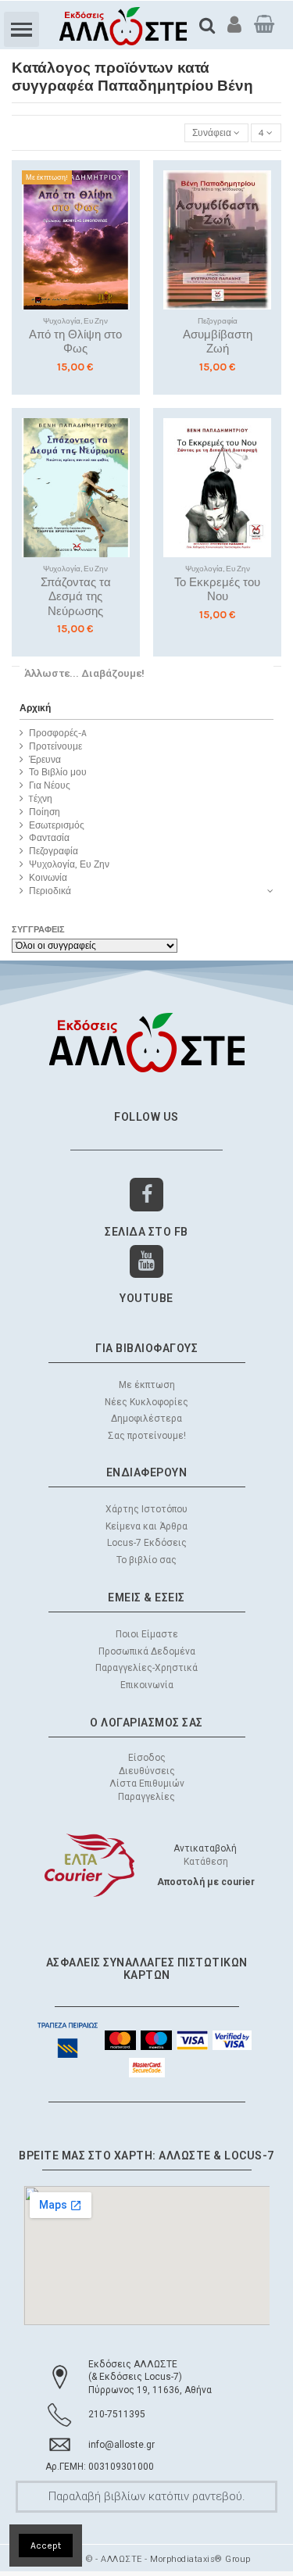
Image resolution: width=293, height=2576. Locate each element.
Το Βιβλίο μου (58, 772)
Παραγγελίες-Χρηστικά (146, 1668)
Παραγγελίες (146, 1797)
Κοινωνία (48, 878)
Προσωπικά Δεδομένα (147, 1651)
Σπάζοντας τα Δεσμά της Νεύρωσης (76, 597)
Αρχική (35, 708)
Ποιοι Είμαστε (147, 1634)
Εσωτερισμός (57, 825)
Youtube (146, 1298)
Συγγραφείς (38, 930)
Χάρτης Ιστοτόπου (146, 1509)
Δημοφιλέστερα (146, 1419)
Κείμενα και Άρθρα (146, 1526)
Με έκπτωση (147, 1385)
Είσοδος (147, 1758)
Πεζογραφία (54, 851)
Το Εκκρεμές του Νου (217, 590)
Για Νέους (50, 785)
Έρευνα (45, 760)
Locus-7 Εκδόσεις (147, 1543)
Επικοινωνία (147, 1685)
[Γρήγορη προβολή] (119, 243)
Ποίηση (45, 812)
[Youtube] (146, 1262)
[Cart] (264, 24)
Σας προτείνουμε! (147, 1436)
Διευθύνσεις (147, 1771)
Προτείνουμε (55, 746)
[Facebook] (146, 1195)
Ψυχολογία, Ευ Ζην (69, 864)
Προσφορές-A (58, 733)
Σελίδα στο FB (146, 1232)
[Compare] (119, 217)
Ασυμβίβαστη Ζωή (218, 342)
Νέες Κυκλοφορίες (146, 1402)
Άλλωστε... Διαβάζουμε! (84, 673)
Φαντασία (49, 838)
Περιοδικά (50, 891)
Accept (46, 2546)
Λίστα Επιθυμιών (147, 1784)
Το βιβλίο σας (146, 1560)
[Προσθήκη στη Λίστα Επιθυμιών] (119, 191)
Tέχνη (41, 799)
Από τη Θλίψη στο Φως (75, 342)
